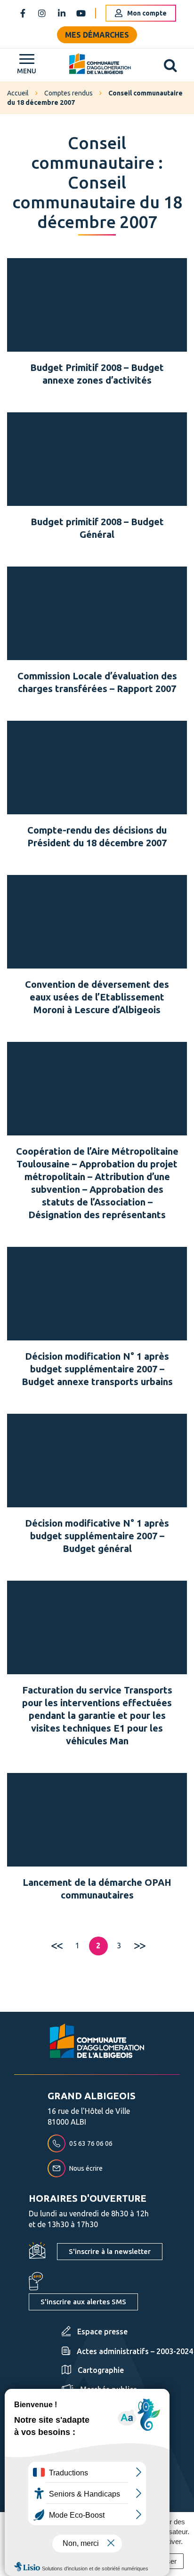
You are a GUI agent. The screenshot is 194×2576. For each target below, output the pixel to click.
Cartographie (101, 2370)
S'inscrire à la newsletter (110, 2251)
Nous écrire (86, 2168)
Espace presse (102, 2332)
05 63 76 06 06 (91, 2143)
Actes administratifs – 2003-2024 (135, 2351)
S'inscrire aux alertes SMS (83, 2302)
